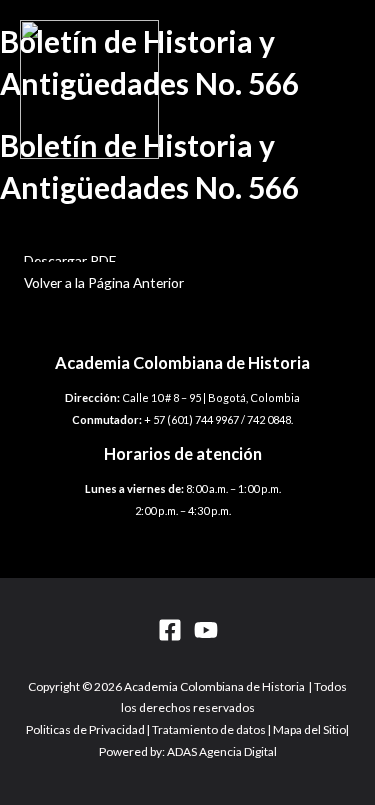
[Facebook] (170, 636)
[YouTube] (206, 636)
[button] (70, 260)
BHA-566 (28, 238)
